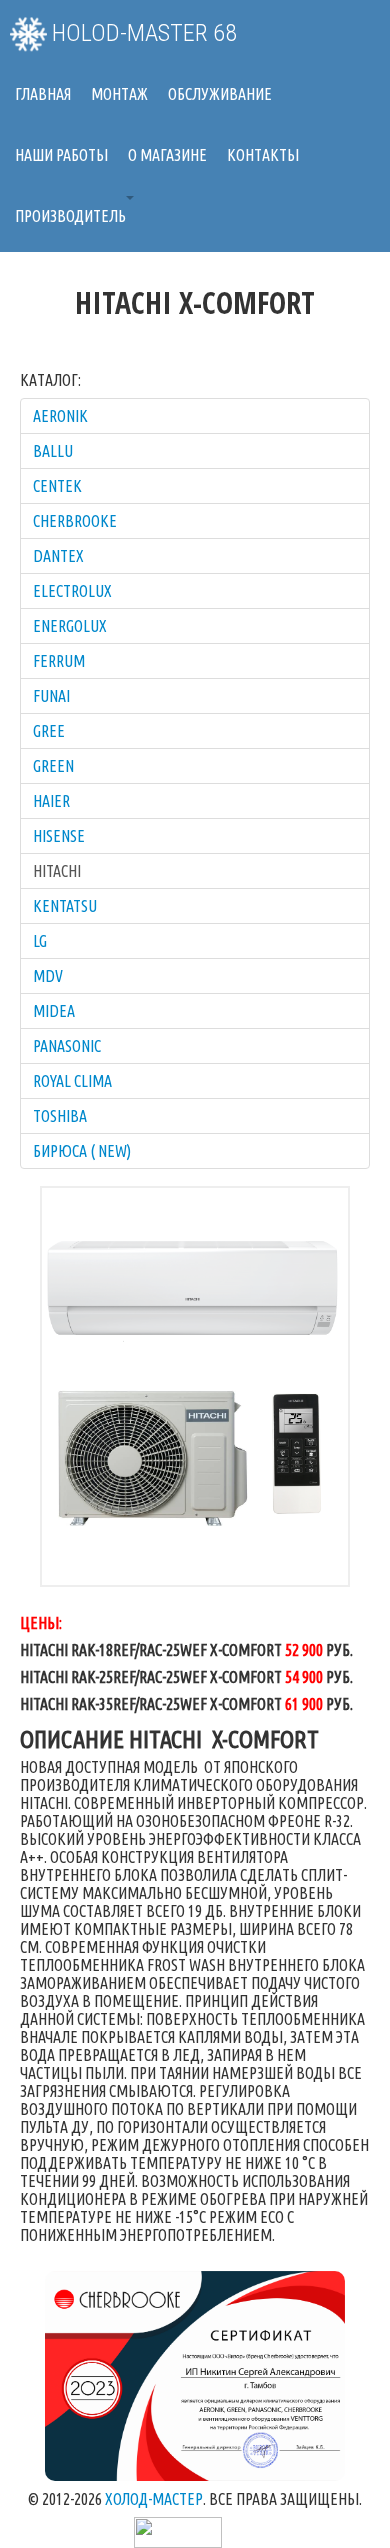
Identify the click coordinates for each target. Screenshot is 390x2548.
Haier (51, 801)
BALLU (53, 451)
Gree (49, 731)
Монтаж (119, 94)
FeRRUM (59, 661)
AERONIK (60, 416)
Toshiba (60, 1116)
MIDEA (54, 1011)
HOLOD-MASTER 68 (142, 33)
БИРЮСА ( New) (82, 1151)
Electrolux (72, 591)
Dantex (58, 556)
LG (40, 941)
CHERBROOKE (75, 521)
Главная (43, 94)
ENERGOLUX (70, 626)
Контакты (263, 155)
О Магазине (167, 155)
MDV (48, 976)
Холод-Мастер (154, 2499)
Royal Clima (72, 1081)
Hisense (59, 836)
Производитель (70, 216)
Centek (57, 486)
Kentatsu (65, 906)
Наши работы (61, 155)
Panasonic (67, 1046)
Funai (51, 696)
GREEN (53, 766)
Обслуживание (220, 94)
